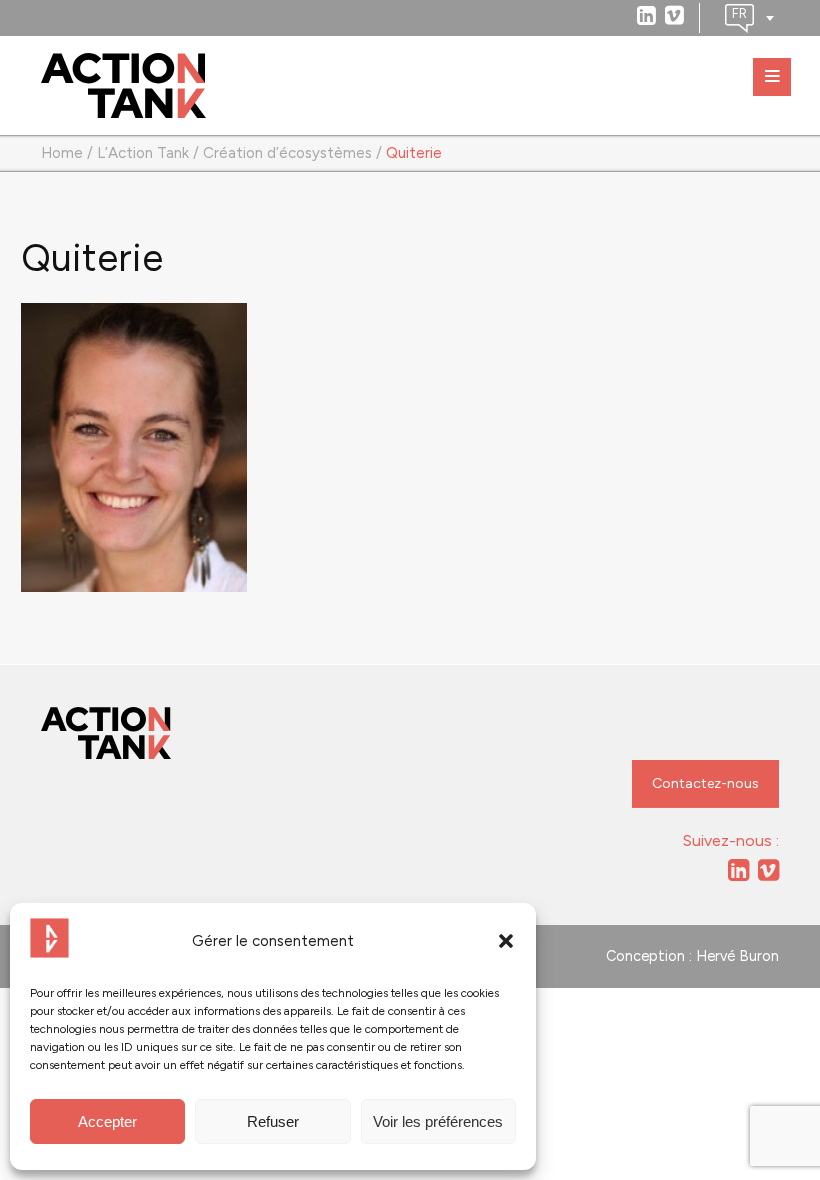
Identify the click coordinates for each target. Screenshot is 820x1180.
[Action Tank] (123, 86)
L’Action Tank (143, 153)
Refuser (273, 1121)
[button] (506, 941)
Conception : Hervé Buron (692, 956)
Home (62, 153)
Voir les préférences (438, 1121)
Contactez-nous (705, 783)
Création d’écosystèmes (287, 153)
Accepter (107, 1121)
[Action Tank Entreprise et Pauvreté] (106, 733)
